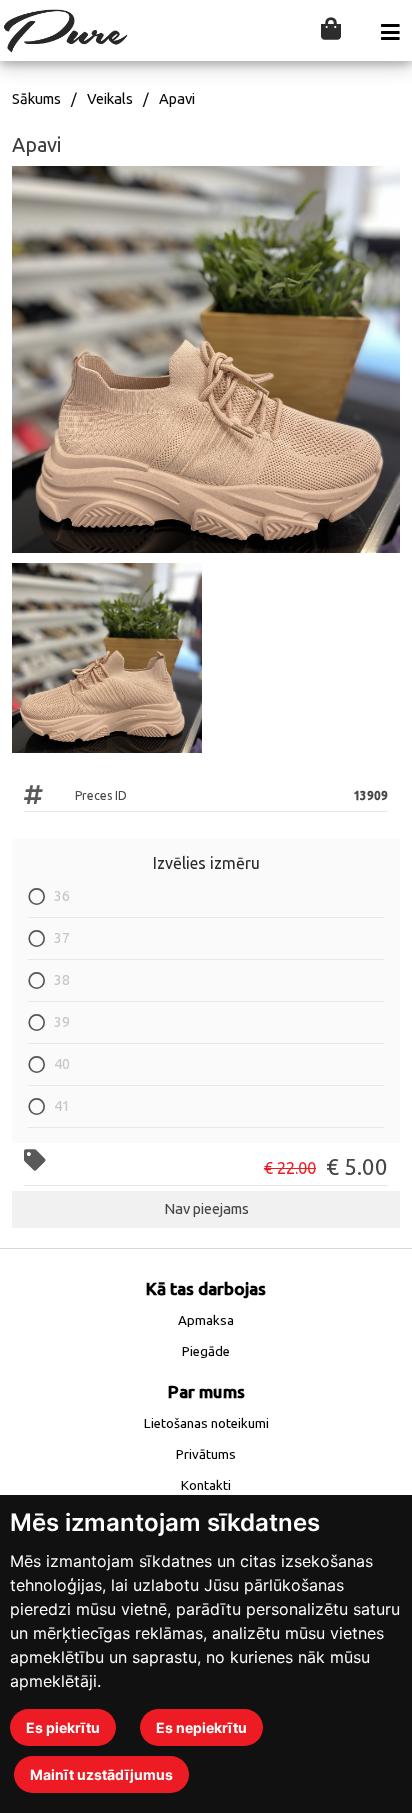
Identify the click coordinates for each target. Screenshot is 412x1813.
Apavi (177, 99)
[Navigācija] (390, 32)
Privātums (206, 1454)
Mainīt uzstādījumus (101, 1774)
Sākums (36, 99)
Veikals (110, 99)
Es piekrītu (63, 1727)
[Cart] (331, 30)
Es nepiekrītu (201, 1727)
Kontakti (206, 1485)
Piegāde (206, 1351)
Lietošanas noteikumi (206, 1423)
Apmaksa (206, 1320)
